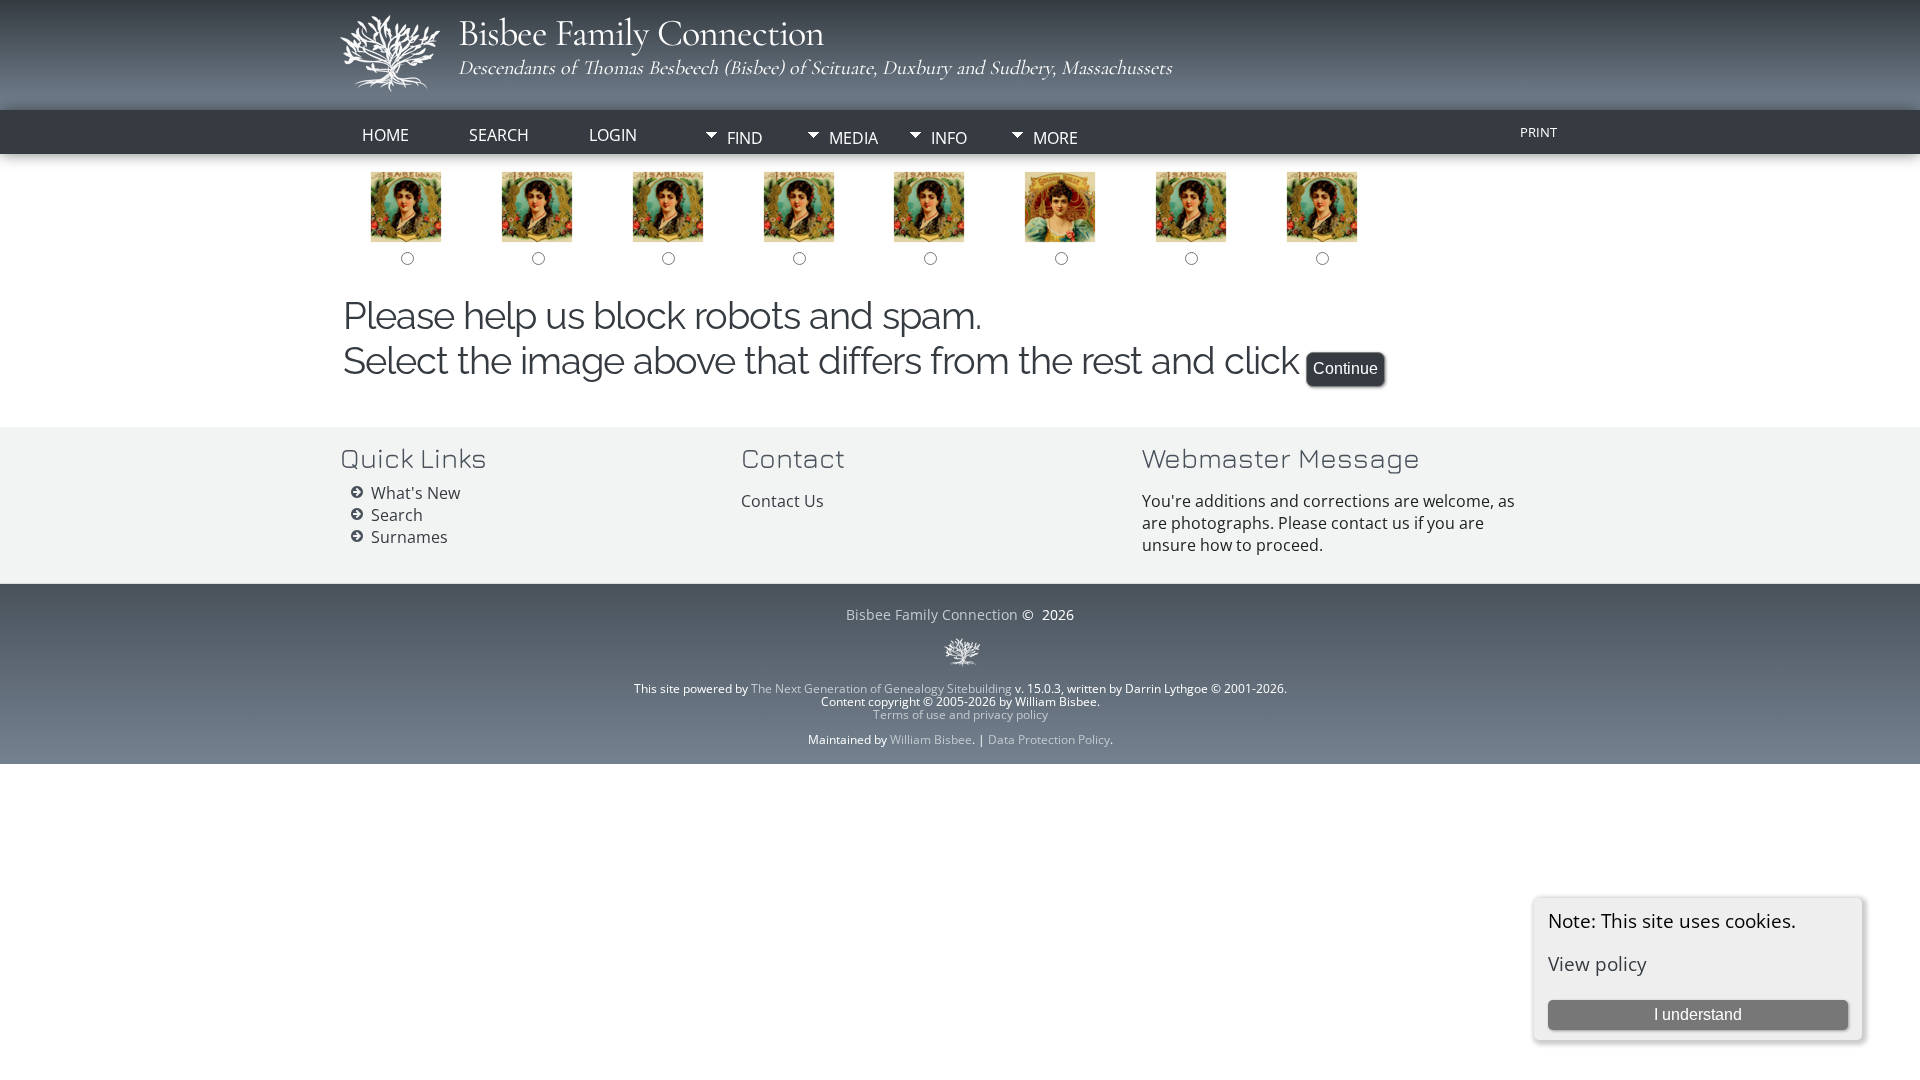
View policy (1597, 963)
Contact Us (782, 501)
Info (949, 138)
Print (1538, 132)
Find (745, 138)
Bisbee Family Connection (641, 33)
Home (385, 135)
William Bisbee (931, 739)
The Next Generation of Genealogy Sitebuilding (881, 688)
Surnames (409, 537)
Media (853, 138)
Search (499, 135)
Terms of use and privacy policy (960, 714)
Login (613, 135)
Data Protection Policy (1049, 739)
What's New (415, 493)
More (1055, 138)
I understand (1698, 1014)
